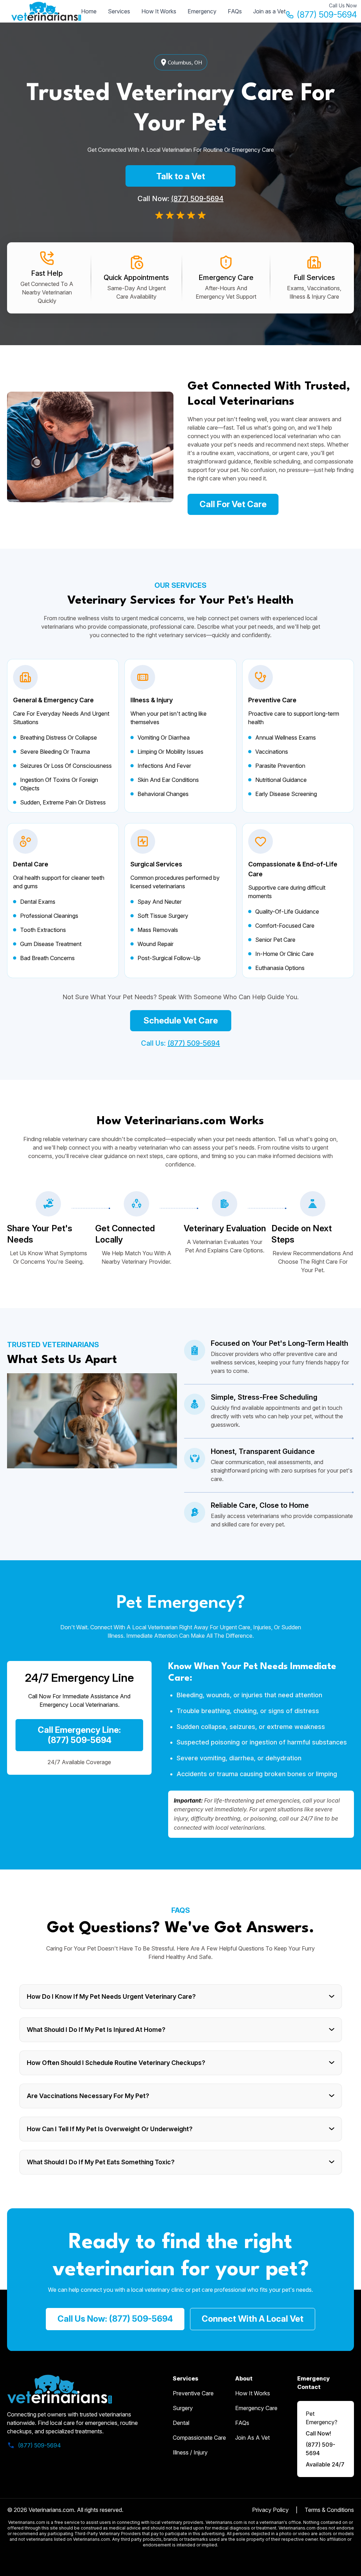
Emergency (202, 11)
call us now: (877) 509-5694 (115, 2319)
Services (119, 11)
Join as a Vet (269, 11)
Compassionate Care (199, 2438)
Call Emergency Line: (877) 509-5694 (79, 1735)
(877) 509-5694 (327, 15)
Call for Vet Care (233, 504)
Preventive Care (193, 2393)
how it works (253, 2393)
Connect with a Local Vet (253, 2319)
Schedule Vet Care (181, 1021)
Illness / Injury (190, 2452)
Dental (181, 2423)
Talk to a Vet (181, 176)
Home (89, 11)
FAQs (235, 11)
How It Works (159, 11)
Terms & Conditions (329, 2510)
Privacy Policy (270, 2510)
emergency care (256, 2408)
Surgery (183, 2408)
